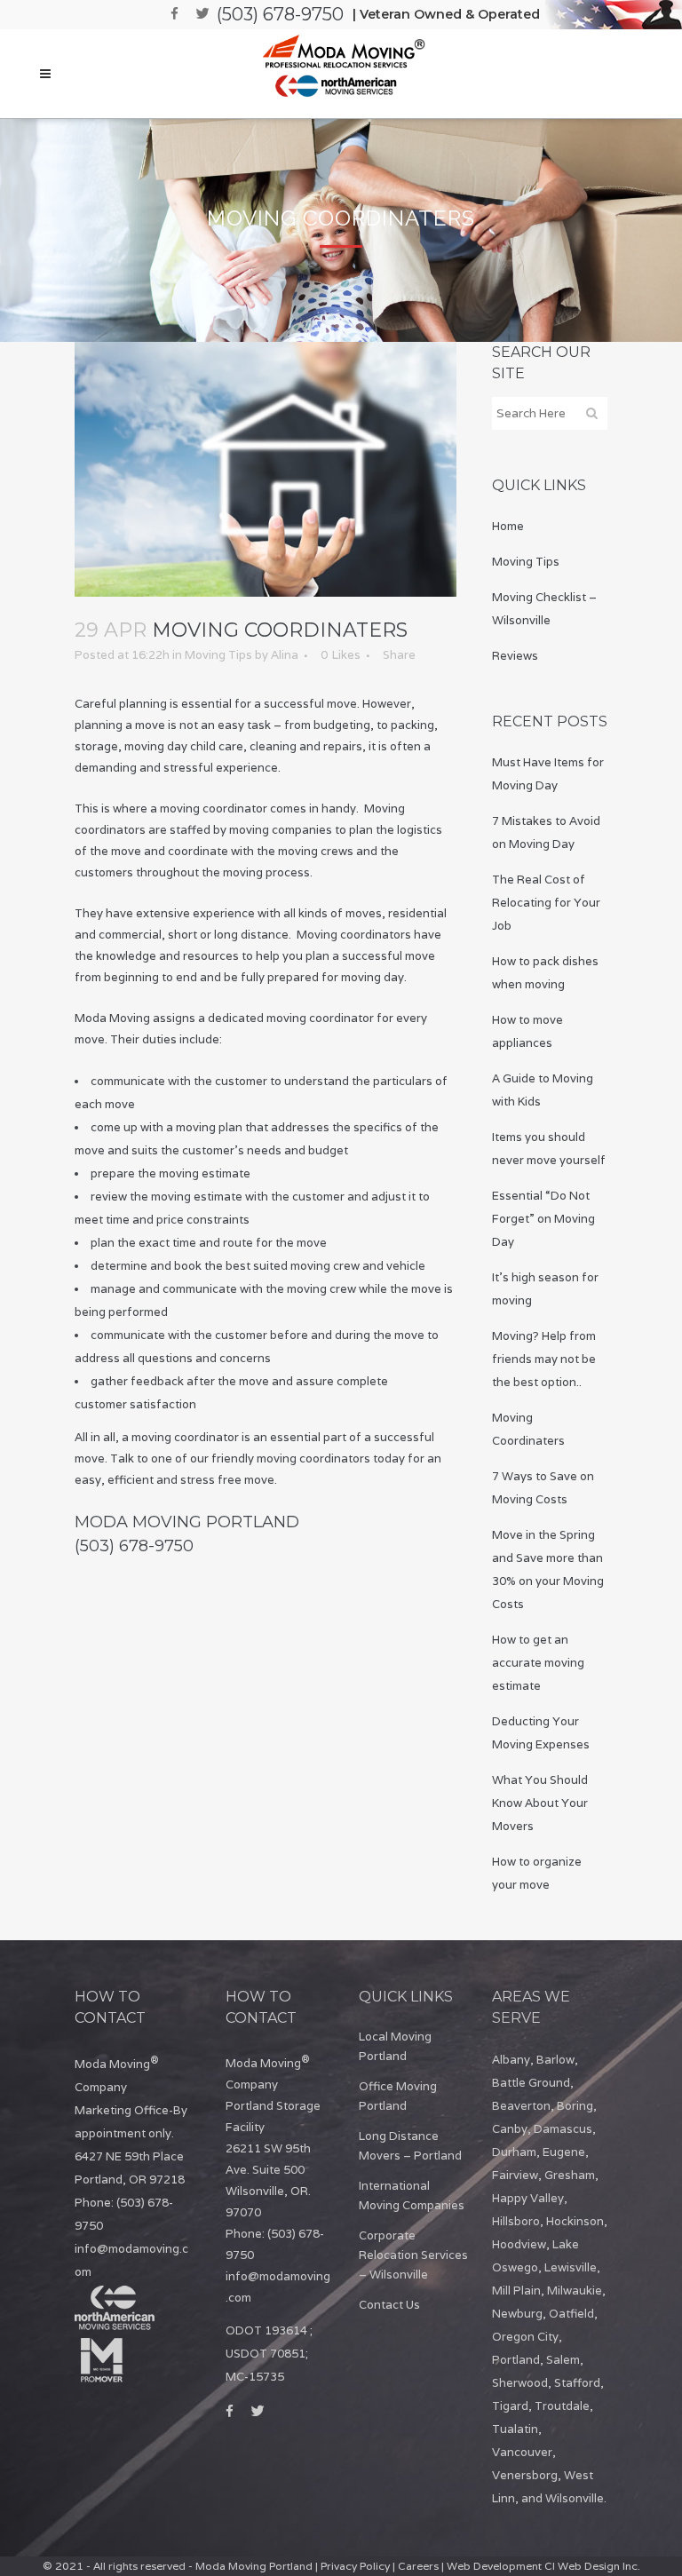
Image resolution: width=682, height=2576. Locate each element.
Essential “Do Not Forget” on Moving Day (543, 1219)
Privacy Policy (355, 2566)
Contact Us (389, 2305)
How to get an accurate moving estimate (538, 1663)
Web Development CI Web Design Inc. (543, 2566)
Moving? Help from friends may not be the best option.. (544, 1359)
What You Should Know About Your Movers (540, 1803)
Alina (285, 655)
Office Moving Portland (398, 2096)
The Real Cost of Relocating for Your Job (546, 903)
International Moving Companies (412, 2196)
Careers (418, 2566)
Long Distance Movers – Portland (410, 2146)
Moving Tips (218, 655)
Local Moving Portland (395, 2046)
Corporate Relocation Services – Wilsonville (413, 2255)
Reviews (515, 656)
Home (508, 526)
